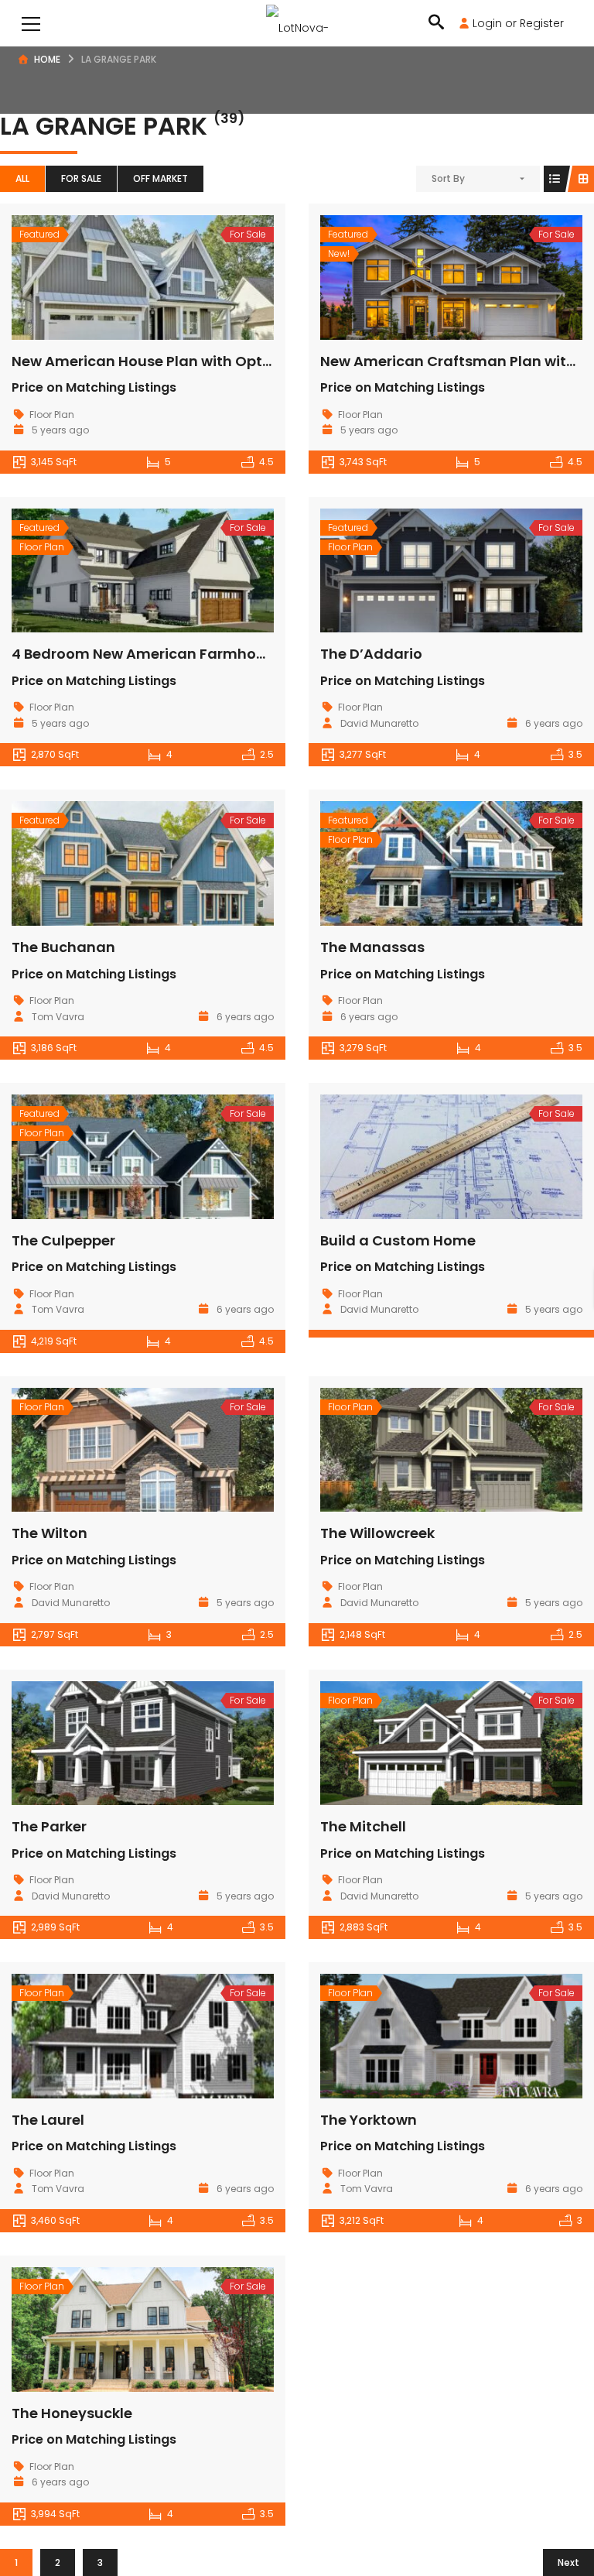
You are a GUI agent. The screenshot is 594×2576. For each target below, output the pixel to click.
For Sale (81, 178)
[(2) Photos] (418, 1450)
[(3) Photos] (109, 1743)
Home (47, 59)
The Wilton (49, 1533)
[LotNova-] (297, 23)
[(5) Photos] (109, 570)
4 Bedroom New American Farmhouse (147, 654)
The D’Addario (371, 654)
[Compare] (177, 277)
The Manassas (372, 947)
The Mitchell (363, 1826)
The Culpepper (63, 1240)
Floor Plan (52, 414)
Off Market (160, 178)
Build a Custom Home (398, 1240)
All (22, 178)
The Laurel (48, 2120)
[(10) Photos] (109, 864)
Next (568, 2562)
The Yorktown (369, 2120)
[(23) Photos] (418, 277)
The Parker (49, 1826)
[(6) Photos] (109, 277)
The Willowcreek (377, 1533)
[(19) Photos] (418, 570)
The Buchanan (63, 947)
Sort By (448, 178)
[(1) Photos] (418, 1156)
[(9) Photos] (109, 2329)
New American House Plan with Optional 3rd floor (187, 361)
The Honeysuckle (72, 2413)
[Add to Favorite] (143, 277)
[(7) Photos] (418, 864)
